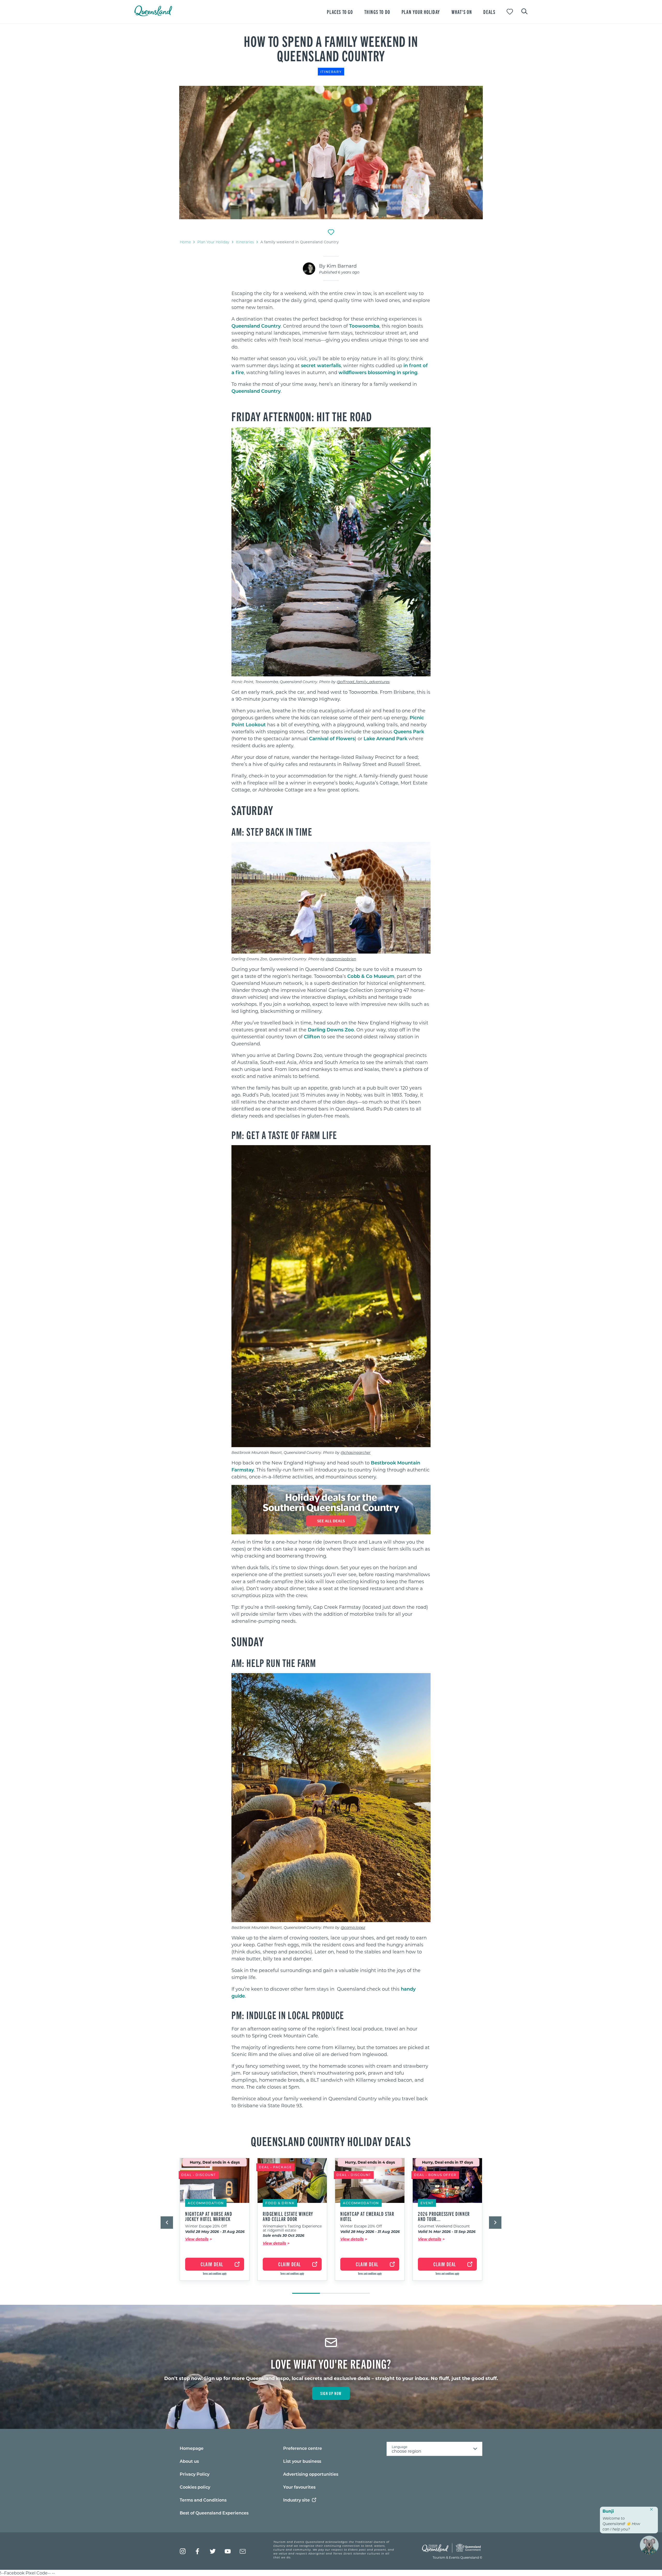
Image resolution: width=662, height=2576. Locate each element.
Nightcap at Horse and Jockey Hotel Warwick (209, 2216)
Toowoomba (364, 326)
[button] (167, 2223)
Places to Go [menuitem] (340, 12)
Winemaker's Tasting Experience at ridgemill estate (292, 2228)
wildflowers (353, 372)
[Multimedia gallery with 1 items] (331, 153)
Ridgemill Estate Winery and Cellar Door (288, 2216)
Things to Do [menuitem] (377, 12)
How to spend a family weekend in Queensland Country (331, 48)
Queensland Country (256, 326)
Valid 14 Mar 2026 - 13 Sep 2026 (447, 2232)
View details (197, 2239)
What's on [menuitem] (462, 12)
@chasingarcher (356, 1452)
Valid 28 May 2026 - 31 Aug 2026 (215, 2232)
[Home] (153, 15)
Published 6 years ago (339, 272)
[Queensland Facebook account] (198, 2551)
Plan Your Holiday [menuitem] (421, 12)
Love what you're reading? (331, 2363)
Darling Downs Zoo (331, 1030)
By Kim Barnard (338, 266)
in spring (406, 372)
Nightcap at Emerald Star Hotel (367, 2216)
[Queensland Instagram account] (183, 2551)
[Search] (524, 11)
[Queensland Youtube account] (228, 2551)
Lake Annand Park (385, 738)
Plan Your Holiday (213, 242)
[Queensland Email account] (243, 2551)
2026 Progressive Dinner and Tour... (444, 2216)
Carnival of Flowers (332, 738)
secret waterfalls (321, 365)
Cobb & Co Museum (371, 976)
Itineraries (245, 242)
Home (185, 242)
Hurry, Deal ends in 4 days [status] (215, 2162)
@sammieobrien (341, 959)
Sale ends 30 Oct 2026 (284, 2236)
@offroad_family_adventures (363, 682)
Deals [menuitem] (489, 12)
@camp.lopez (353, 1927)
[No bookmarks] (510, 12)
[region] (331, 345)
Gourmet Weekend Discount (444, 2226)
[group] (215, 2223)
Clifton (312, 1037)
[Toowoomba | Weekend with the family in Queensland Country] (331, 153)
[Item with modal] (331, 153)
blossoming (382, 372)
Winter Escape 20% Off (206, 2226)
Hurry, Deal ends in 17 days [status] (447, 2162)
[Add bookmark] (331, 232)
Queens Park (409, 731)
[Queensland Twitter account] (213, 2551)
